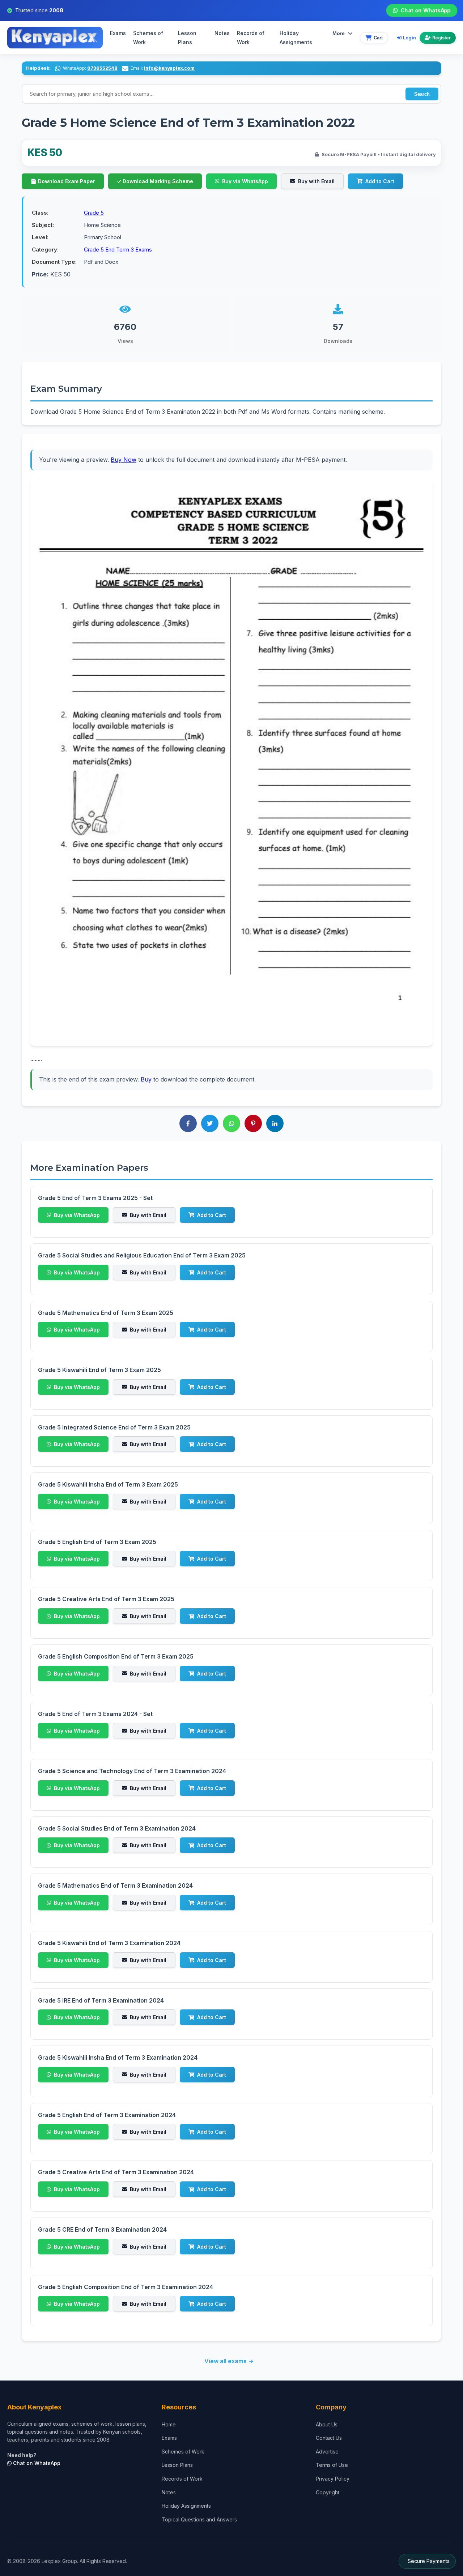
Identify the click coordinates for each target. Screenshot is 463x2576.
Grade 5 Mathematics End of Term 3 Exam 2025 (106, 1313)
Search (422, 94)
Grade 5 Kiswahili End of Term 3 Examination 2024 (109, 1943)
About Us (327, 2424)
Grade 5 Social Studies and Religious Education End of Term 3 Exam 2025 (142, 1255)
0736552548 (102, 68)
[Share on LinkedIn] (275, 1123)
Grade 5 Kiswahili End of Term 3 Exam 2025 (99, 1370)
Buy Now (124, 460)
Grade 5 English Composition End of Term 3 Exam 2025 (116, 1656)
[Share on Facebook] (188, 1123)
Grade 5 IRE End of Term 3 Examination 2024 (101, 2000)
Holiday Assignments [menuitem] (296, 38)
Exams (118, 33)
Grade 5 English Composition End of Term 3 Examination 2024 (126, 2287)
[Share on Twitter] (210, 1123)
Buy (146, 1079)
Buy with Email (316, 181)
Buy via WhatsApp (245, 181)
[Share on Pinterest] (253, 1123)
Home (169, 2424)
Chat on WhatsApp (425, 10)
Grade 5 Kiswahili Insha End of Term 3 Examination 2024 (118, 2057)
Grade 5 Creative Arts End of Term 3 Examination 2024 (116, 2172)
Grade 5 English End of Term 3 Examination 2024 (107, 2115)
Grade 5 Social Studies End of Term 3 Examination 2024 (117, 1828)
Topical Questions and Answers (199, 2519)
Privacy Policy (333, 2479)
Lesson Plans (187, 38)
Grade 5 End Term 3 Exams (118, 250)
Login (409, 38)
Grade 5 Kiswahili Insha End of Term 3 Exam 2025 (108, 1484)
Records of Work (251, 38)
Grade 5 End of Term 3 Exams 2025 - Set (95, 1198)
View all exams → (229, 2361)
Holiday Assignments (186, 2506)
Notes (222, 33)
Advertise (327, 2452)
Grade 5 (94, 213)
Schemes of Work (148, 38)
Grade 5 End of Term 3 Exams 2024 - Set (95, 1714)
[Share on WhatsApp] (231, 1123)
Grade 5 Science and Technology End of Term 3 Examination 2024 (132, 1771)
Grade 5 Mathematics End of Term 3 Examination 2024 (115, 1885)
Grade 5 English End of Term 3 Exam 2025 (97, 1542)
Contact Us (329, 2438)
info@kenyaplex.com (169, 68)
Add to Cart (380, 181)
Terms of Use (332, 2465)
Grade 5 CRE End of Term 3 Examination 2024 (102, 2229)
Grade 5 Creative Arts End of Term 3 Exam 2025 (106, 1599)
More (339, 33)
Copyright (328, 2492)
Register (441, 38)
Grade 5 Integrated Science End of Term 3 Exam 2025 (114, 1427)
